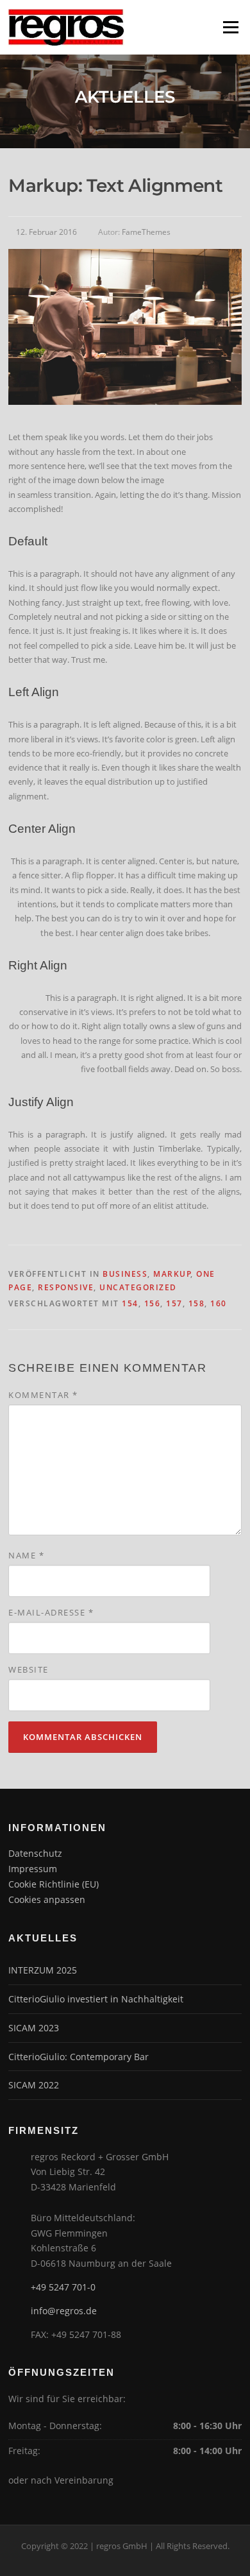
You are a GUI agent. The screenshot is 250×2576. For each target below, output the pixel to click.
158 (197, 1303)
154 (130, 1303)
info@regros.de (64, 2311)
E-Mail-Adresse (51, 1612)
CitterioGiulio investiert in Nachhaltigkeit (96, 1999)
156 (153, 1303)
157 (174, 1303)
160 (219, 1303)
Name (26, 1555)
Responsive (66, 1287)
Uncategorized (138, 1287)
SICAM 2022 (34, 2085)
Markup (172, 1274)
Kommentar (43, 1395)
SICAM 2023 (34, 2028)
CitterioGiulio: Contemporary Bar (79, 2057)
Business (125, 1274)
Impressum (33, 1869)
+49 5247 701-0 (63, 2287)
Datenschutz (35, 1853)
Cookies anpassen (47, 1899)
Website (29, 1669)
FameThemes (146, 232)
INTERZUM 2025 (43, 1970)
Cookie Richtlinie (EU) (54, 1884)
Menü (230, 27)
